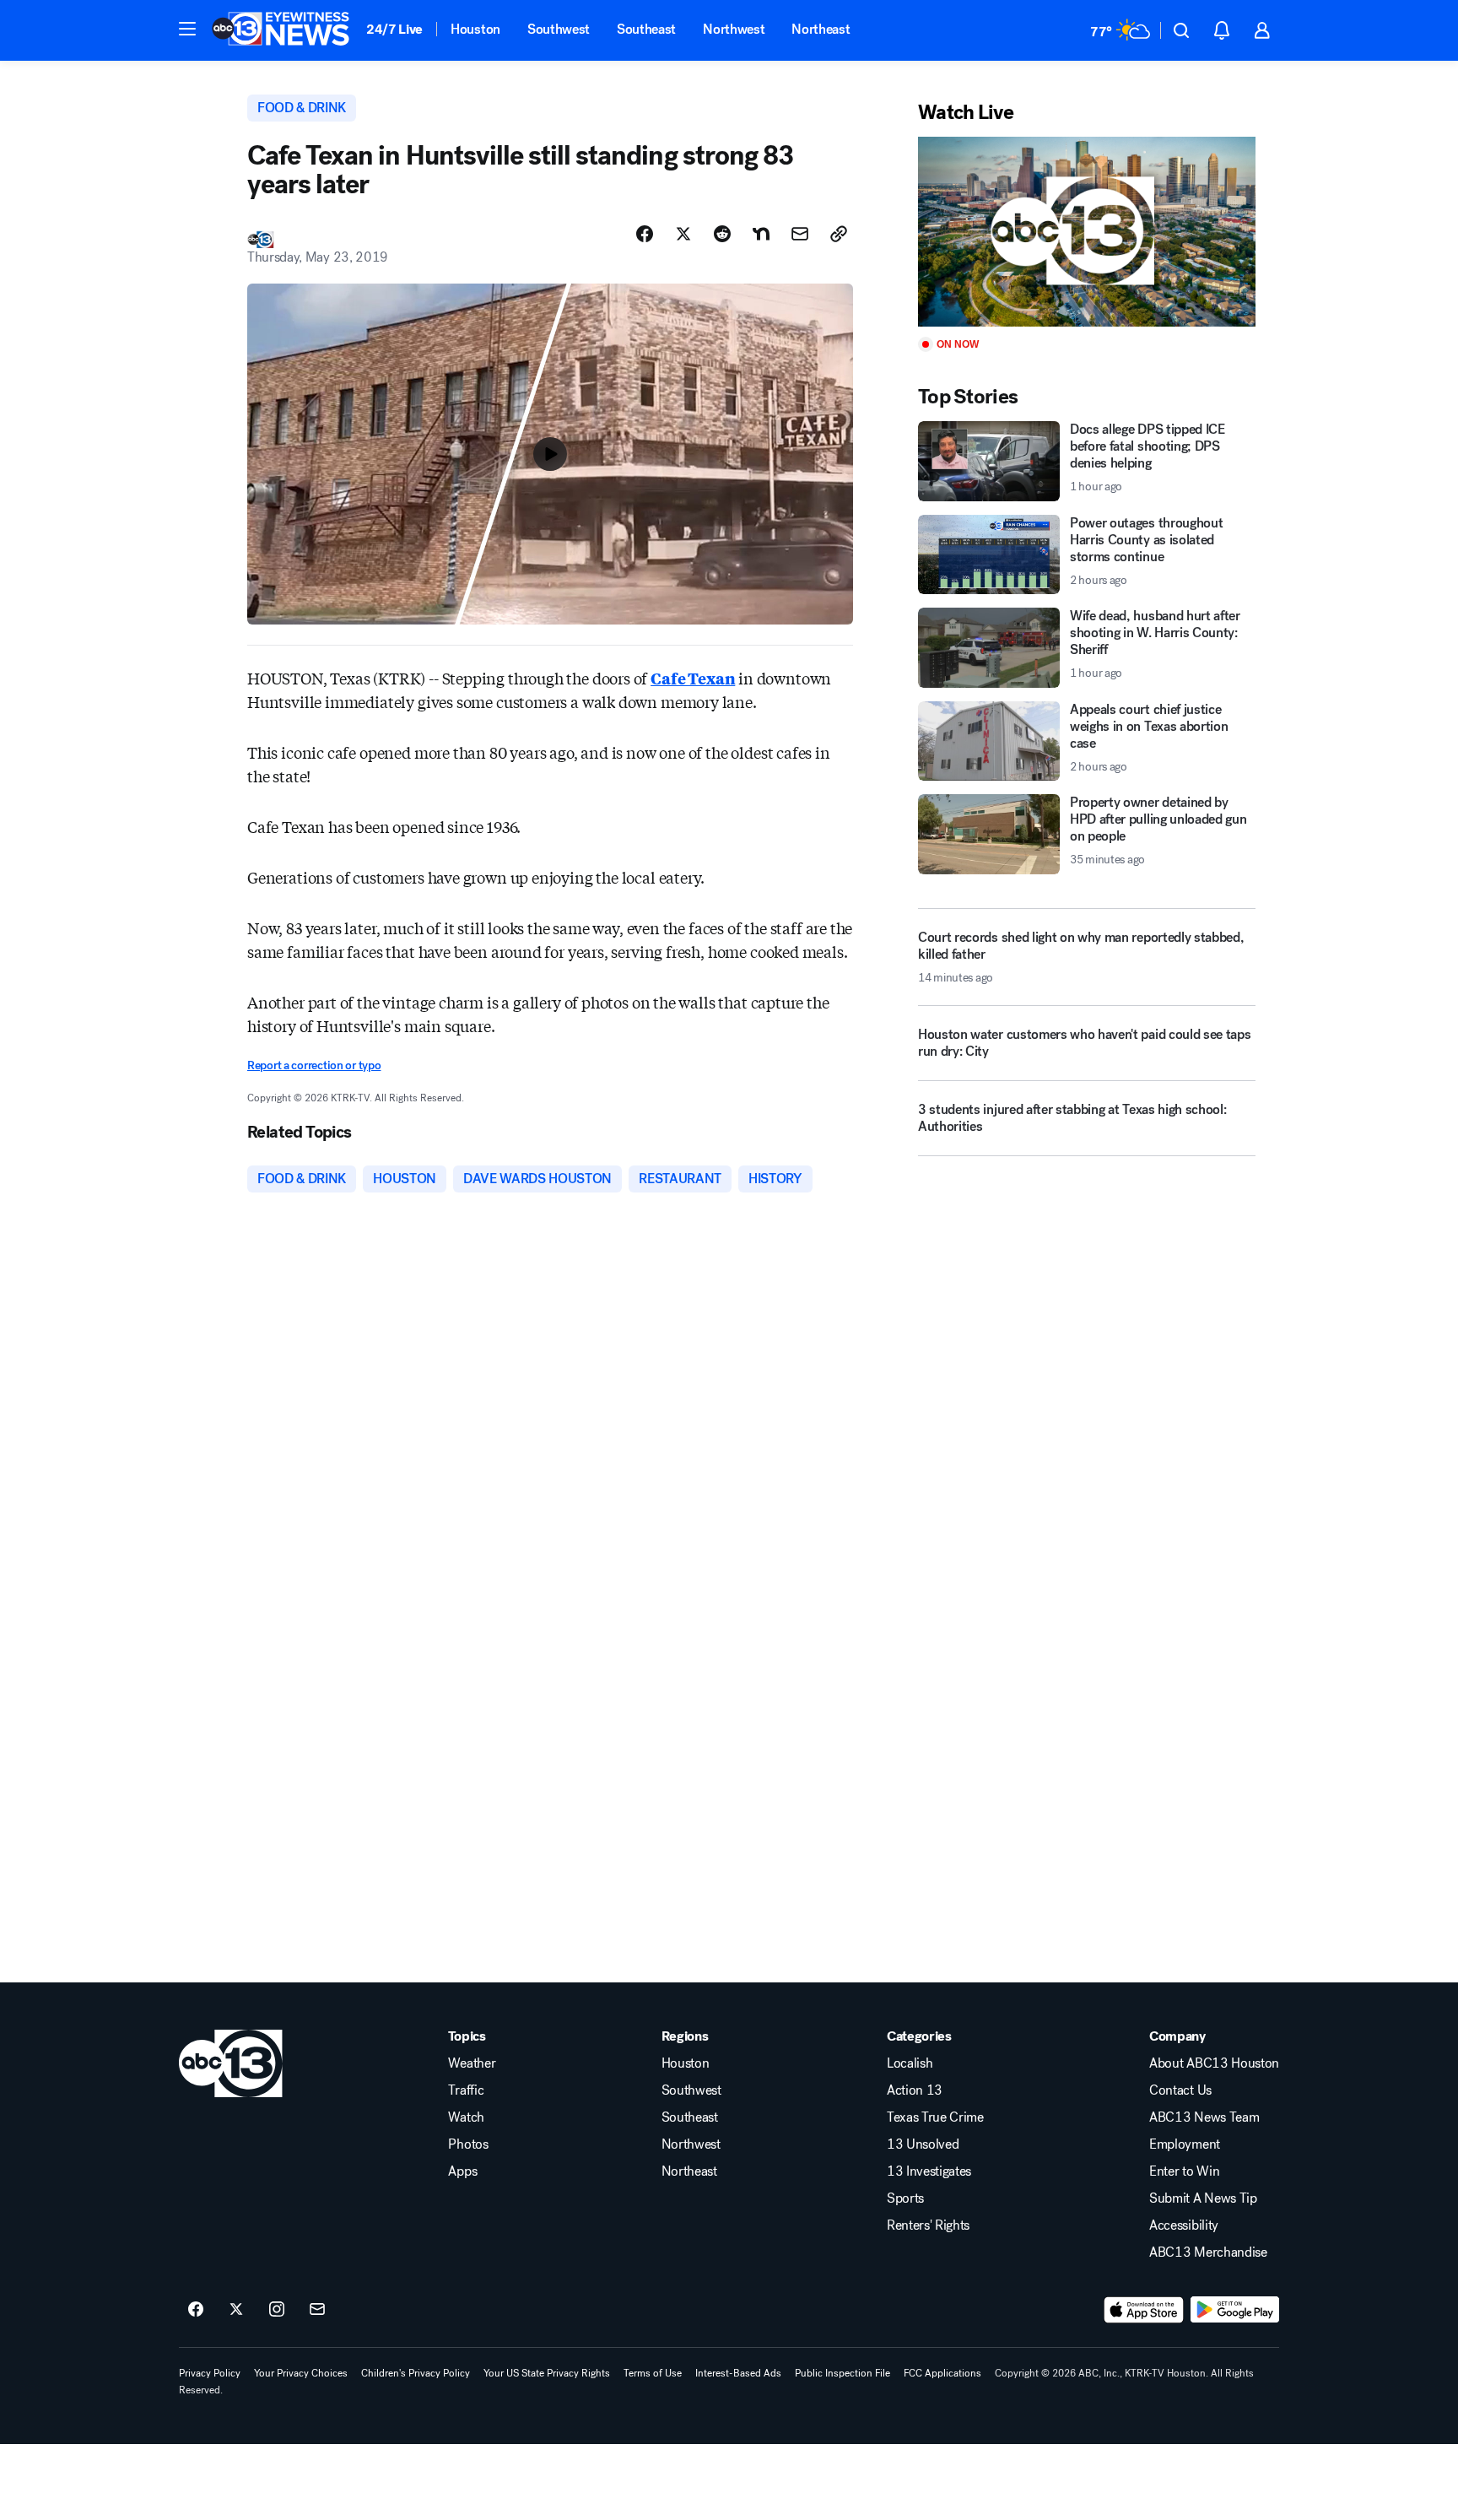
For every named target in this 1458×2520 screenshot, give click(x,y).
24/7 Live (394, 29)
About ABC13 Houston (1214, 2063)
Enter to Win (1184, 2171)
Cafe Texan (693, 678)
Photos (468, 2144)
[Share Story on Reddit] (722, 234)
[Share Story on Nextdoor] (761, 234)
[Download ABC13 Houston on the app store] (1144, 2310)
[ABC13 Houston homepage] (281, 30)
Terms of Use (653, 2373)
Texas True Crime (935, 2117)
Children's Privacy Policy (416, 2373)
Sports (905, 2198)
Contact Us (1180, 2090)
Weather (472, 2063)
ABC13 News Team (1204, 2117)
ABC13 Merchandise (1208, 2252)
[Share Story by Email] (800, 234)
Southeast (646, 29)
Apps (462, 2171)
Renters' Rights (928, 2225)
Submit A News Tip (1203, 2198)
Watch (466, 2117)
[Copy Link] (839, 234)
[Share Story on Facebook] (645, 234)
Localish (910, 2063)
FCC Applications (942, 2373)
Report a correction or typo (314, 1065)
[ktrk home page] (231, 2063)
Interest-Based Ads (738, 2373)
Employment (1185, 2144)
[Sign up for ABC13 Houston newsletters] (317, 2310)
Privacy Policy (210, 2373)
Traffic (466, 2090)
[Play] (1087, 232)
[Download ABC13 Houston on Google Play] (1235, 2310)
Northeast (821, 29)
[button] (187, 29)
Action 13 (915, 2090)
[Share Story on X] (683, 234)
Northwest (734, 29)
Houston (475, 29)
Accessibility (1184, 2225)
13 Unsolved (923, 2144)
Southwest (559, 29)
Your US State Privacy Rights (547, 2373)
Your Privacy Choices (301, 2373)
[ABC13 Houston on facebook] (196, 2310)
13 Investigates (929, 2171)
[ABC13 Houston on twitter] (236, 2310)
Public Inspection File (842, 2373)
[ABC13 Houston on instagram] (277, 2310)
